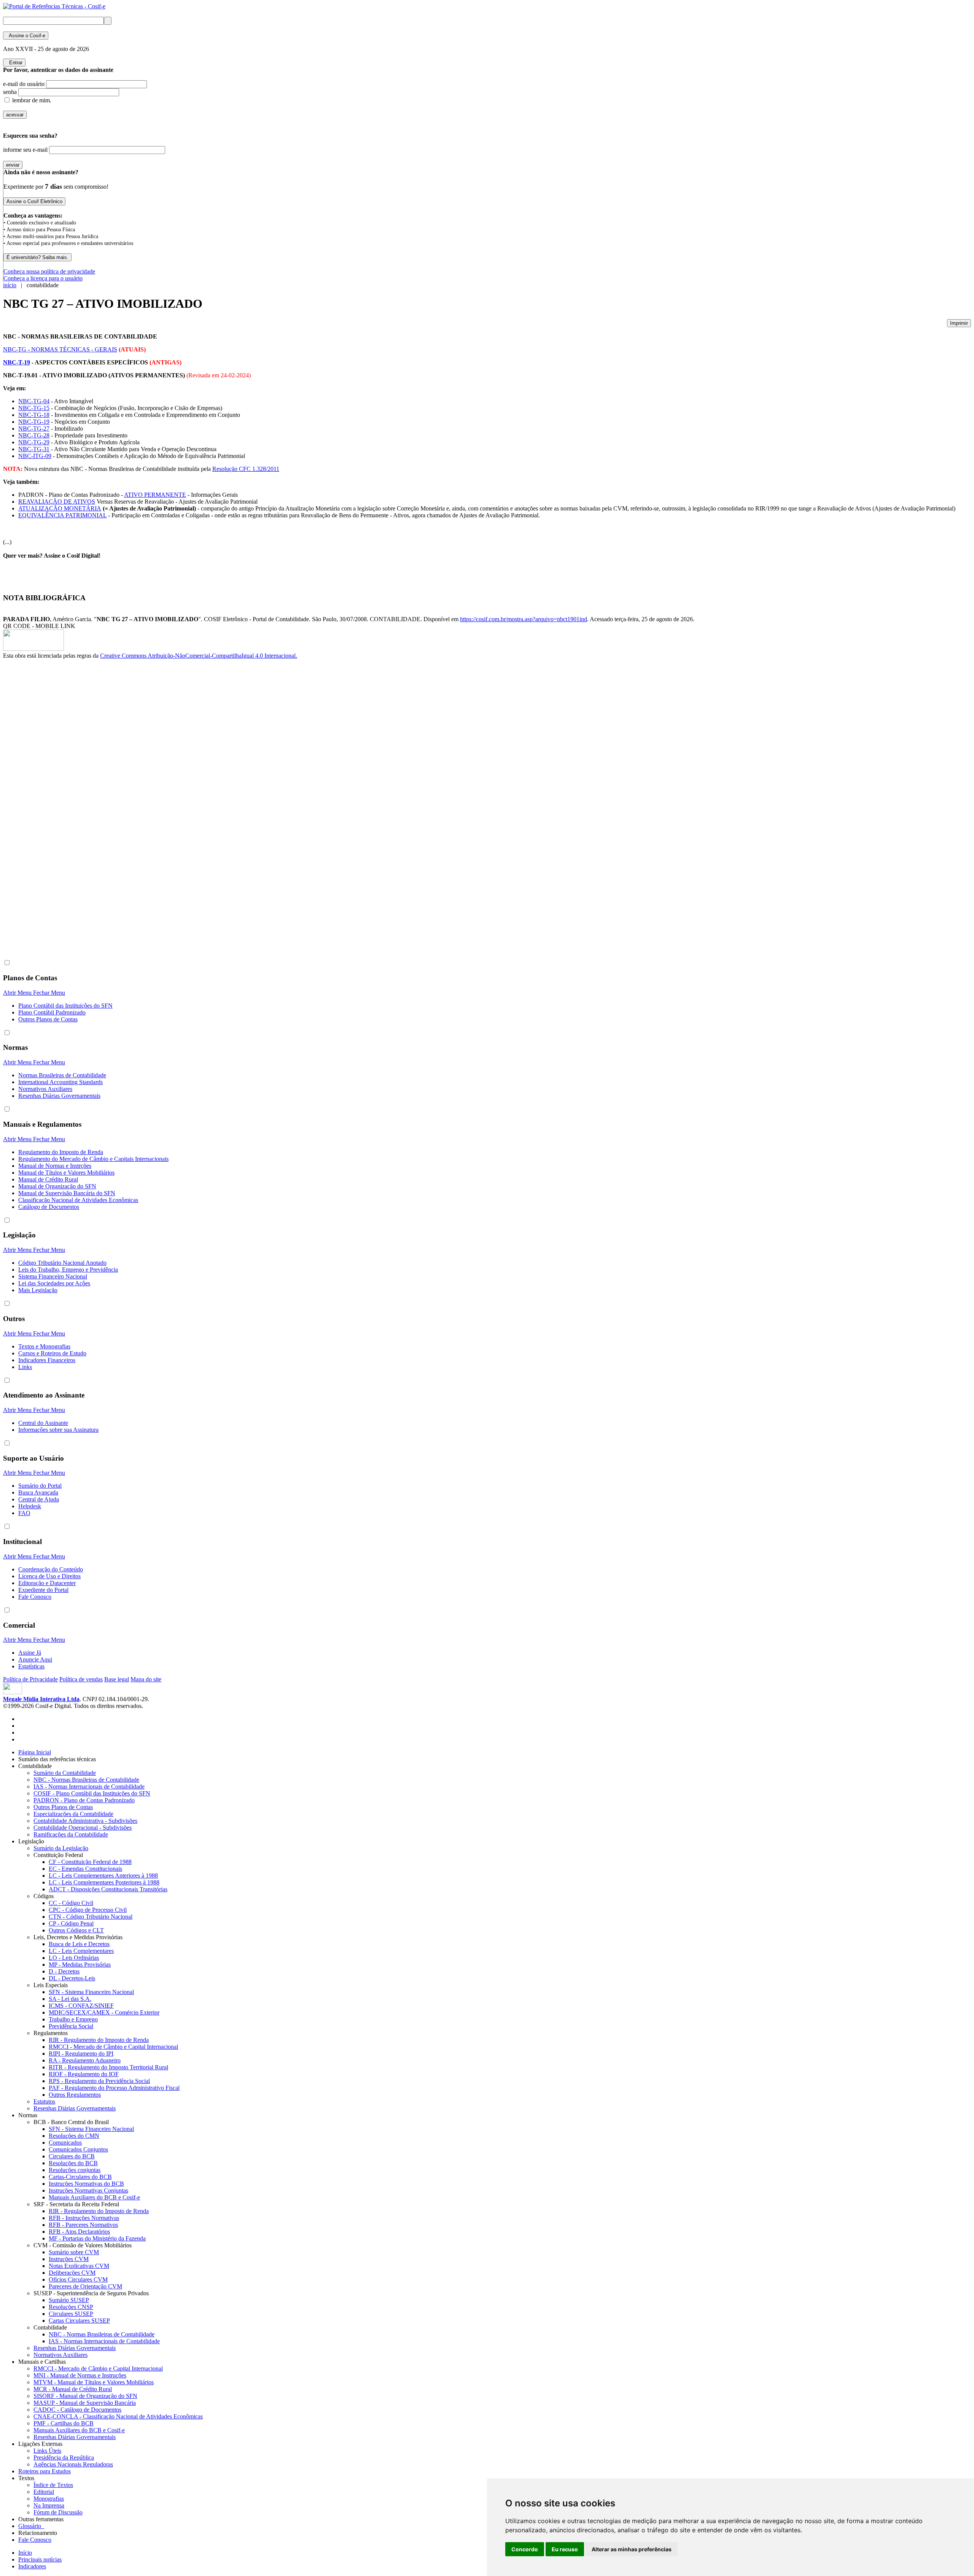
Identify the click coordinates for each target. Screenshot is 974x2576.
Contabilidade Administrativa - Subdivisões (85, 1821)
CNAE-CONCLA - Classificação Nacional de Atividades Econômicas (118, 2416)
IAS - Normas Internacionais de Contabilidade (89, 1787)
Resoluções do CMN (74, 2136)
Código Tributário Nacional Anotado (62, 1263)
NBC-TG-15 (34, 408)
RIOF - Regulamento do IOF (84, 2074)
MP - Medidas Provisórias (80, 1965)
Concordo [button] (525, 2549)
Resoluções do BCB (73, 2163)
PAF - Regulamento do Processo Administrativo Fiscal (114, 2088)
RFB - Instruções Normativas (84, 2218)
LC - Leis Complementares (81, 1951)
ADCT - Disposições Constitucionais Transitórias (108, 1889)
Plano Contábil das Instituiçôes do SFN (65, 1006)
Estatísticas (31, 1666)
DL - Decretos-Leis (72, 1978)
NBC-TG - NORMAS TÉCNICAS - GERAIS (60, 349)
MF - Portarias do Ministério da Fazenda (97, 2238)
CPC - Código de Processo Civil (88, 1910)
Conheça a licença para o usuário (43, 278)
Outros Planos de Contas (48, 1019)
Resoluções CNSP (71, 2307)
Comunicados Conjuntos (78, 2149)
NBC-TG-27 (34, 429)
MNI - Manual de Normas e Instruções (80, 2375)
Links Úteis (47, 2451)
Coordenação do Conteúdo (51, 1569)
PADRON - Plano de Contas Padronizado (84, 1800)
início (10, 285)
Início (25, 2553)
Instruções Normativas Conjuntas (88, 2190)
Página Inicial (35, 1752)
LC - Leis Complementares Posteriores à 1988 (104, 1882)
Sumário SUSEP (69, 2300)
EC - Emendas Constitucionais (85, 1869)
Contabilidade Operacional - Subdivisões (83, 1828)
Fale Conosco (35, 1597)
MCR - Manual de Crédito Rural (73, 2389)
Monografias (49, 2499)
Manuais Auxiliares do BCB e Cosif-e (94, 2197)
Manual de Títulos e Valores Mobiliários (66, 1173)
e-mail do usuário (24, 84)
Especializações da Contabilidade (73, 1814)
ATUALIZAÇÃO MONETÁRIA (60, 508)
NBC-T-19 (17, 362)
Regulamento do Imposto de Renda (61, 1152)
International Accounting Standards (60, 1082)
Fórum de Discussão (58, 2512)
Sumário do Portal (40, 1486)
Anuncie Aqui (35, 1659)
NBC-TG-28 (34, 435)
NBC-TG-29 (34, 442)
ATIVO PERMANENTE (155, 495)
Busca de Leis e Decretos (79, 1944)
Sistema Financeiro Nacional (53, 1276)
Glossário (31, 2526)
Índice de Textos (53, 2485)
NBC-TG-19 (34, 422)
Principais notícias (40, 2559)
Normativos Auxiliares (45, 1089)
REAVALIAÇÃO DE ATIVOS (57, 502)
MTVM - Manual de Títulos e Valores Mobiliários (94, 2382)
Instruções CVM (69, 2259)
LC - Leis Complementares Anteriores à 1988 (103, 1876)
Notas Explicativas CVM (79, 2266)
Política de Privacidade (30, 1679)
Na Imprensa (49, 2505)
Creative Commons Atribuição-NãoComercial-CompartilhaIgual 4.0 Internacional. (199, 656)
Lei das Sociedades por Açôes (54, 1283)
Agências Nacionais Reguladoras (73, 2464)
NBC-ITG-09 (35, 456)
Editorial (44, 2492)
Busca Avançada (38, 1492)
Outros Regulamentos (75, 2095)
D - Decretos (64, 1971)
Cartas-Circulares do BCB (80, 2177)
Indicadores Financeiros (47, 1360)
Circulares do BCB (72, 2156)
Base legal (117, 1679)
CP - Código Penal (71, 1923)
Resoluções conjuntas (75, 2170)
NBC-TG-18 (34, 415)
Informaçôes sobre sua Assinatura (58, 1430)
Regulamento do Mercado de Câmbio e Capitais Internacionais (93, 1159)
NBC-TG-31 (34, 449)
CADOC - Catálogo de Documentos (77, 2410)
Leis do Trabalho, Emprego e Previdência (68, 1270)
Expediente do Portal (43, 1590)
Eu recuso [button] (565, 2549)
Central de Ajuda (39, 1499)
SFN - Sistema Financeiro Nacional (91, 1992)
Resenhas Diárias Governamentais (59, 1096)
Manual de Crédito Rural (48, 1179)
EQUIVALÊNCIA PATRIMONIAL (62, 515)
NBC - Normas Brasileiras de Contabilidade (86, 1780)
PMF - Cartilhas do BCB (64, 2423)
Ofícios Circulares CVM (78, 2279)
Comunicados (65, 2143)
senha (10, 92)
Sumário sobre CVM (74, 2252)
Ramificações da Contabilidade (71, 1834)
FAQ (24, 1513)
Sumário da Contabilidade (65, 1773)
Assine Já (30, 1653)
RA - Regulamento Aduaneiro (85, 2060)
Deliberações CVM (72, 2273)
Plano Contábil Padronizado (52, 1012)
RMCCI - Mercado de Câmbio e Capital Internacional (113, 2047)
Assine (26, 36)
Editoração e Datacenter (47, 1583)
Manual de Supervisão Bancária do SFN (67, 1193)
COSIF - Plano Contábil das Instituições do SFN (92, 1793)
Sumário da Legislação (61, 1848)
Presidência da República (64, 2458)
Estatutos (44, 2101)
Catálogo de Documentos (49, 1207)
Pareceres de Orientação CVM (85, 2286)
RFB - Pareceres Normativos (83, 2225)
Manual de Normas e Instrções (55, 1166)
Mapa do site (146, 1679)
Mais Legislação (38, 1290)
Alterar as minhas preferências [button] (632, 2549)
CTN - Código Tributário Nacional (91, 1917)
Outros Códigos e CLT (76, 1930)
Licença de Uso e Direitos (49, 1576)
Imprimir (959, 323)
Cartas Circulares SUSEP (79, 2321)
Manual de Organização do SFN (57, 1186)
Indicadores (32, 2566)
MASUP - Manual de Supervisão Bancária (85, 2403)
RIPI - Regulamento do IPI (81, 2054)
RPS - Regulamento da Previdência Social (99, 2081)
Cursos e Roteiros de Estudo (52, 1353)
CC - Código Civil (71, 1903)
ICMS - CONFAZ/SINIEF (81, 2006)
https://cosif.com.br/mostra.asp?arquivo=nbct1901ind (524, 619)
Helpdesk (30, 1506)
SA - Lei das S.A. (70, 1999)
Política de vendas (81, 1679)
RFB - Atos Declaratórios (79, 2232)
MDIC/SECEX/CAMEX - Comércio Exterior (104, 2012)
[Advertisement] (33, 787)
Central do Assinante (43, 1423)
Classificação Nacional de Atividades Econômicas (78, 1200)
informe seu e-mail (25, 150)
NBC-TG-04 (34, 401)
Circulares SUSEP (71, 2314)
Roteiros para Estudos (45, 2471)
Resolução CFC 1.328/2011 (246, 469)
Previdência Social (71, 2026)
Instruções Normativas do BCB (86, 2184)
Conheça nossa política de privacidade (49, 271)
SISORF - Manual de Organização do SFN (85, 2396)
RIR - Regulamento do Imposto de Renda (99, 2040)
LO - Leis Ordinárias (74, 1958)
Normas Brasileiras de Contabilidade (62, 1075)
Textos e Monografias (44, 1346)
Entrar (14, 63)
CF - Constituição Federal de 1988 (90, 1862)
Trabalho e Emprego (73, 2019)
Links (25, 1367)
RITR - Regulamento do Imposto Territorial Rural (108, 2067)
